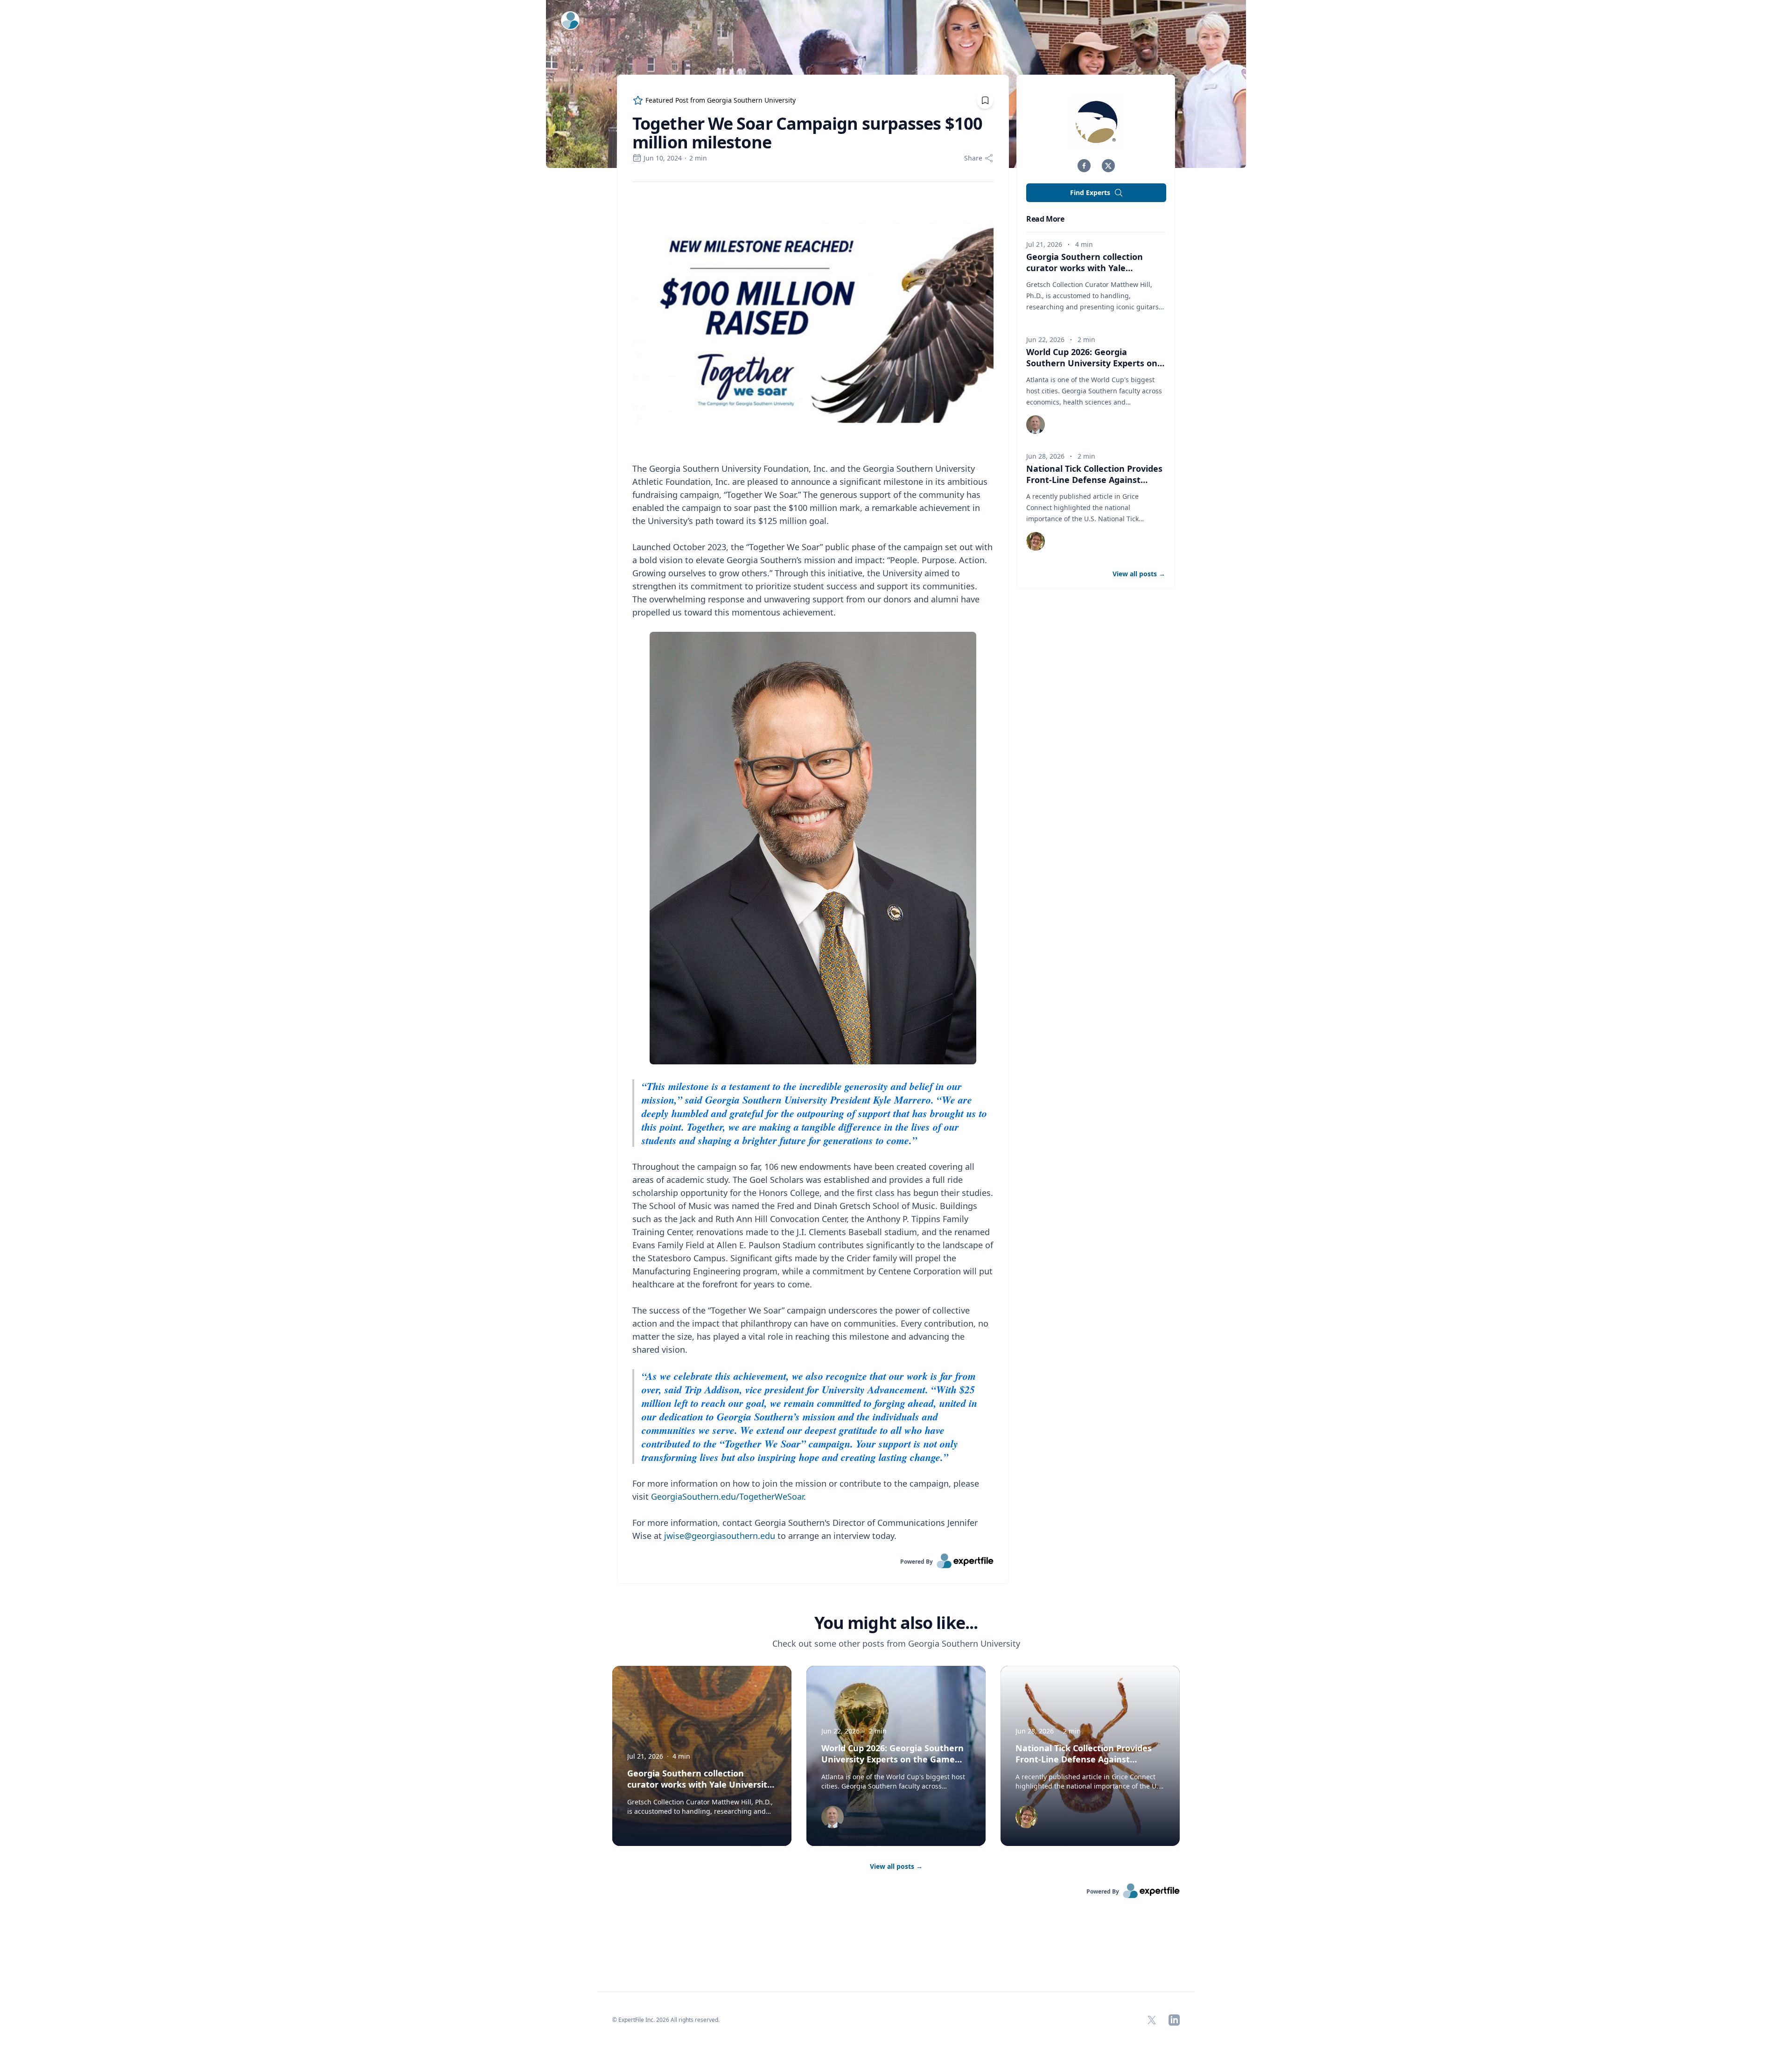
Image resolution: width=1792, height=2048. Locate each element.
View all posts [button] (1139, 574)
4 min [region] (1084, 244)
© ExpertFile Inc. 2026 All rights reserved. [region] (666, 2020)
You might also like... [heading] (896, 1623)
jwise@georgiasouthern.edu (720, 1536)
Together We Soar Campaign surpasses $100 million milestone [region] (807, 133)
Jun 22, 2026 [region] (1045, 339)
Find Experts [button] (1090, 192)
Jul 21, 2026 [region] (1044, 244)
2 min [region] (698, 158)
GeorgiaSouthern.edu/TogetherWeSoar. (728, 1496)
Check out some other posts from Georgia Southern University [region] (896, 1643)
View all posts (896, 1866)
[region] (813, 868)
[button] (1084, 166)
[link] (813, 1561)
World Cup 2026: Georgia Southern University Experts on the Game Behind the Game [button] (1092, 363)
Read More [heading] (1045, 219)
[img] (1096, 122)
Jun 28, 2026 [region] (1045, 456)
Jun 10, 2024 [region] (663, 158)
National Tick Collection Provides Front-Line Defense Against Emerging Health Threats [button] (1094, 480)
